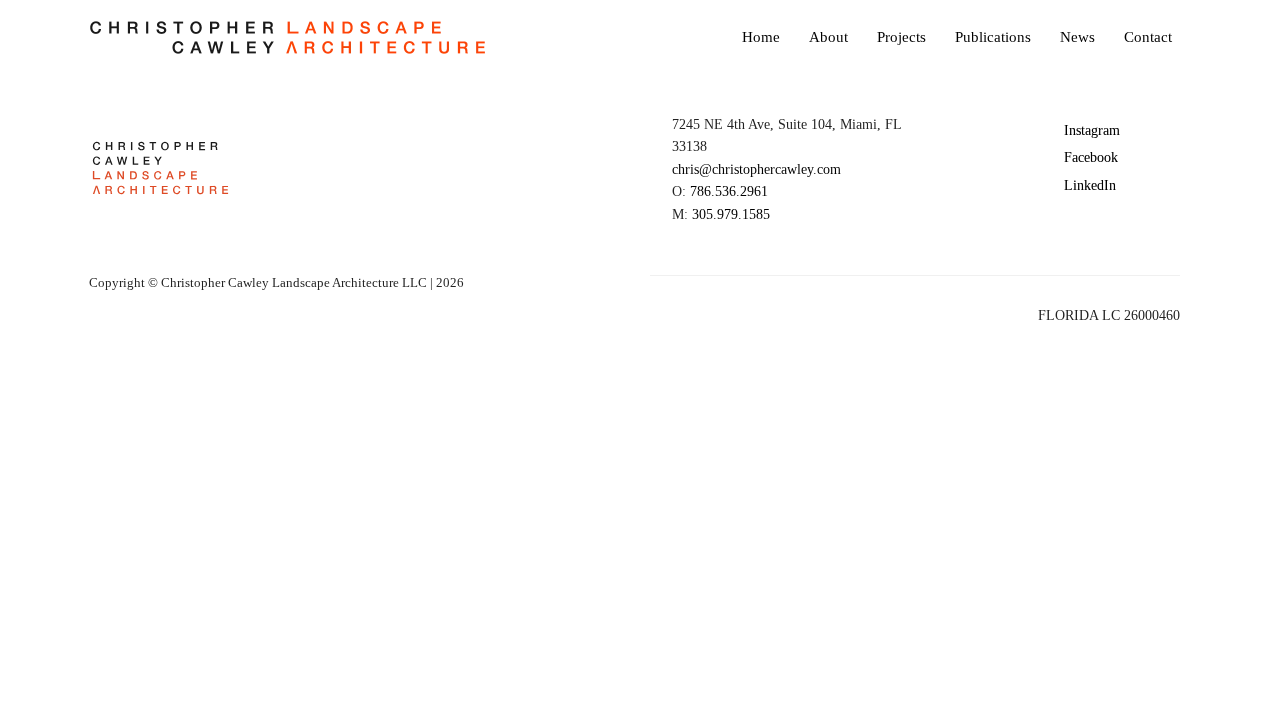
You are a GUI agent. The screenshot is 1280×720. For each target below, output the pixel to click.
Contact (1148, 37)
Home (761, 37)
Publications (993, 37)
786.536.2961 (729, 191)
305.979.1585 (731, 214)
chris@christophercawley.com (756, 169)
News (1077, 37)
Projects (901, 37)
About (828, 37)
